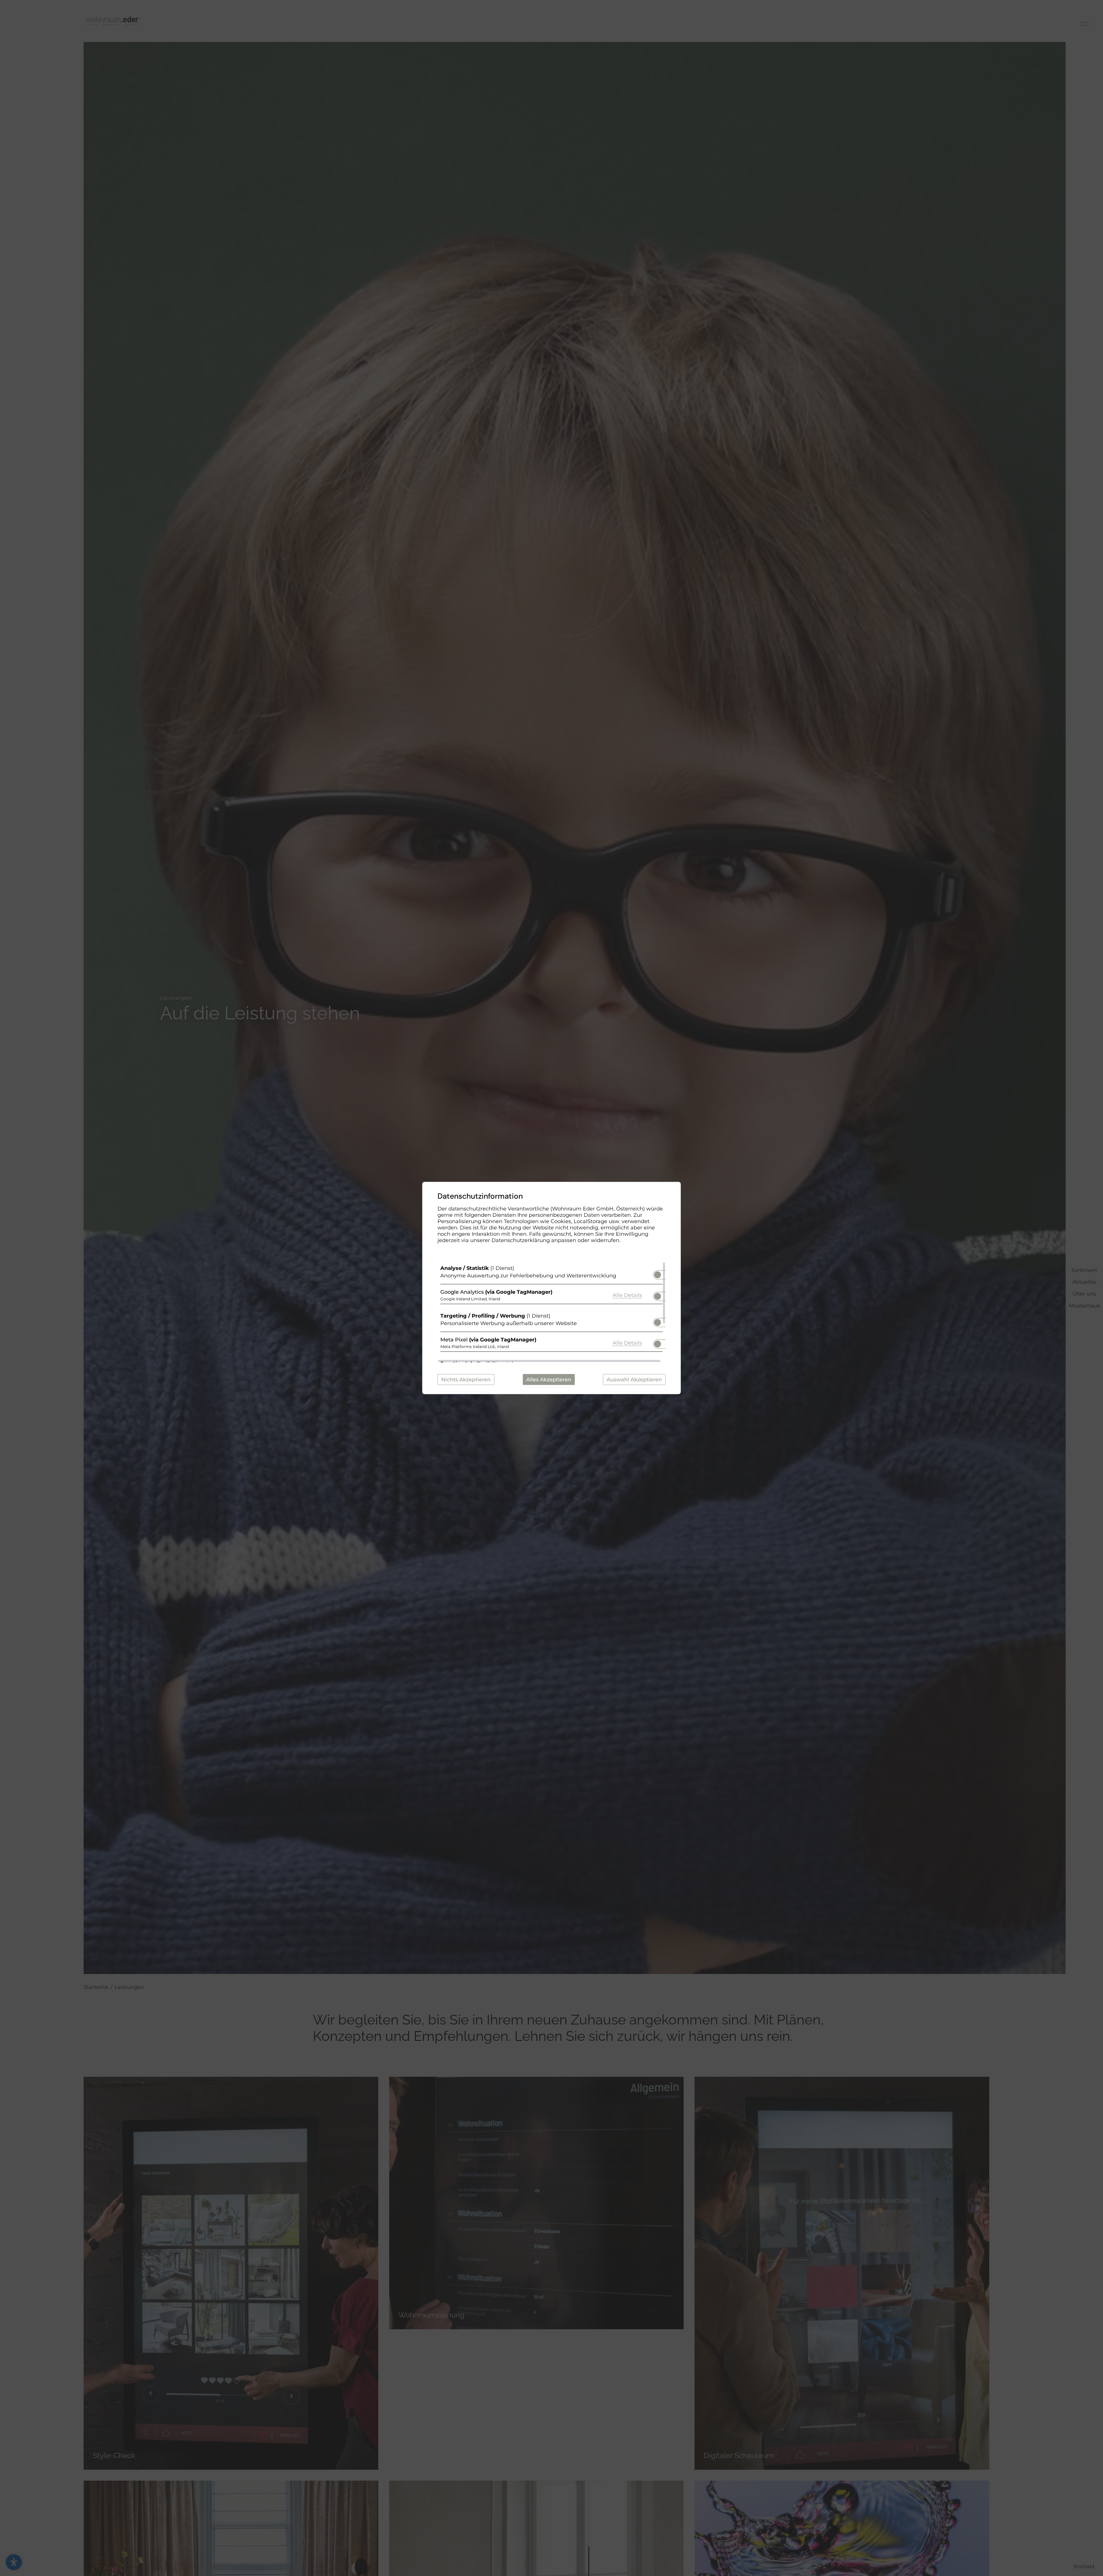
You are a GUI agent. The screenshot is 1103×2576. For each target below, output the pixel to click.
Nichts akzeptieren (466, 1380)
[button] (657, 1275)
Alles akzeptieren (549, 1380)
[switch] (657, 1273)
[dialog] (551, 1288)
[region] (551, 1312)
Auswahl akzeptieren (634, 1380)
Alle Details (627, 1295)
